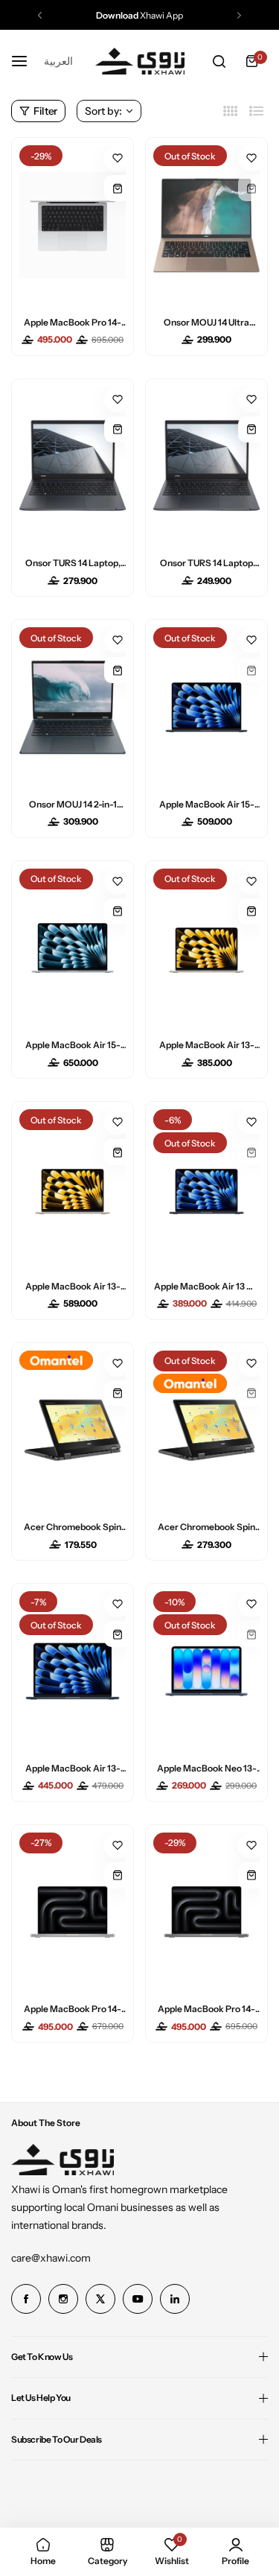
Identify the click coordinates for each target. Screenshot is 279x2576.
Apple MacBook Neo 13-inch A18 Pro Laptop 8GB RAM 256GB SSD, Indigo (207, 1768)
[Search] (219, 61)
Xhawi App (139, 15)
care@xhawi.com (51, 2258)
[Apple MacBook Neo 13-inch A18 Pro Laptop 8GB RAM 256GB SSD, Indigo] (206, 1671)
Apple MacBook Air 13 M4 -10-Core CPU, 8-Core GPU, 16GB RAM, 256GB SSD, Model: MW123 (207, 1286)
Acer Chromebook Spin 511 (73, 1527)
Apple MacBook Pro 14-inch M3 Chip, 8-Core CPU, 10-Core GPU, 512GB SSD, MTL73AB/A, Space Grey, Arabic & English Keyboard (206, 2009)
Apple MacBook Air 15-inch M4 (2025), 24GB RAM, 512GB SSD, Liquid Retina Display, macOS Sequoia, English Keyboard (73, 1045)
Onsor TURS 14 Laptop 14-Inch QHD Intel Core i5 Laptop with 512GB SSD (206, 563)
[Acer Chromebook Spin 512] (206, 1431)
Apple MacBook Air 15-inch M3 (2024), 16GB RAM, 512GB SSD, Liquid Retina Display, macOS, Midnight (207, 804)
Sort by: (103, 111)
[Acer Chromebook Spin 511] (73, 1431)
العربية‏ (58, 61)
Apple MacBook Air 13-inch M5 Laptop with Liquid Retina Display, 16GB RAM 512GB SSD (73, 1768)
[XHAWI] (140, 61)
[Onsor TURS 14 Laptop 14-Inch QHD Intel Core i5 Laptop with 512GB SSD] (206, 467)
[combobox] (58, 61)
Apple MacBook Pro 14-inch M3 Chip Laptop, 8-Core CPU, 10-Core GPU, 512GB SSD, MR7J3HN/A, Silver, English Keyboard (73, 2009)
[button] (40, 15)
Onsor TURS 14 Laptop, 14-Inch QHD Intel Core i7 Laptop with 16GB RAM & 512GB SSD (73, 563)
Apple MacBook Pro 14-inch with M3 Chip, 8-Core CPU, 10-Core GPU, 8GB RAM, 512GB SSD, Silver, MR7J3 (73, 322)
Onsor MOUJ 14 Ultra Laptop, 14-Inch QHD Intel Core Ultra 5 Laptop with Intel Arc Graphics (207, 322)
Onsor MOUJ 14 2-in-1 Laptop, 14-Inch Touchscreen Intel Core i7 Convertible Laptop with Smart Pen (73, 804)
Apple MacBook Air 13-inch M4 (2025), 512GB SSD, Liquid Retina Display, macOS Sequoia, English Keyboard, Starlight (73, 1286)
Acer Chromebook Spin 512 (206, 1527)
